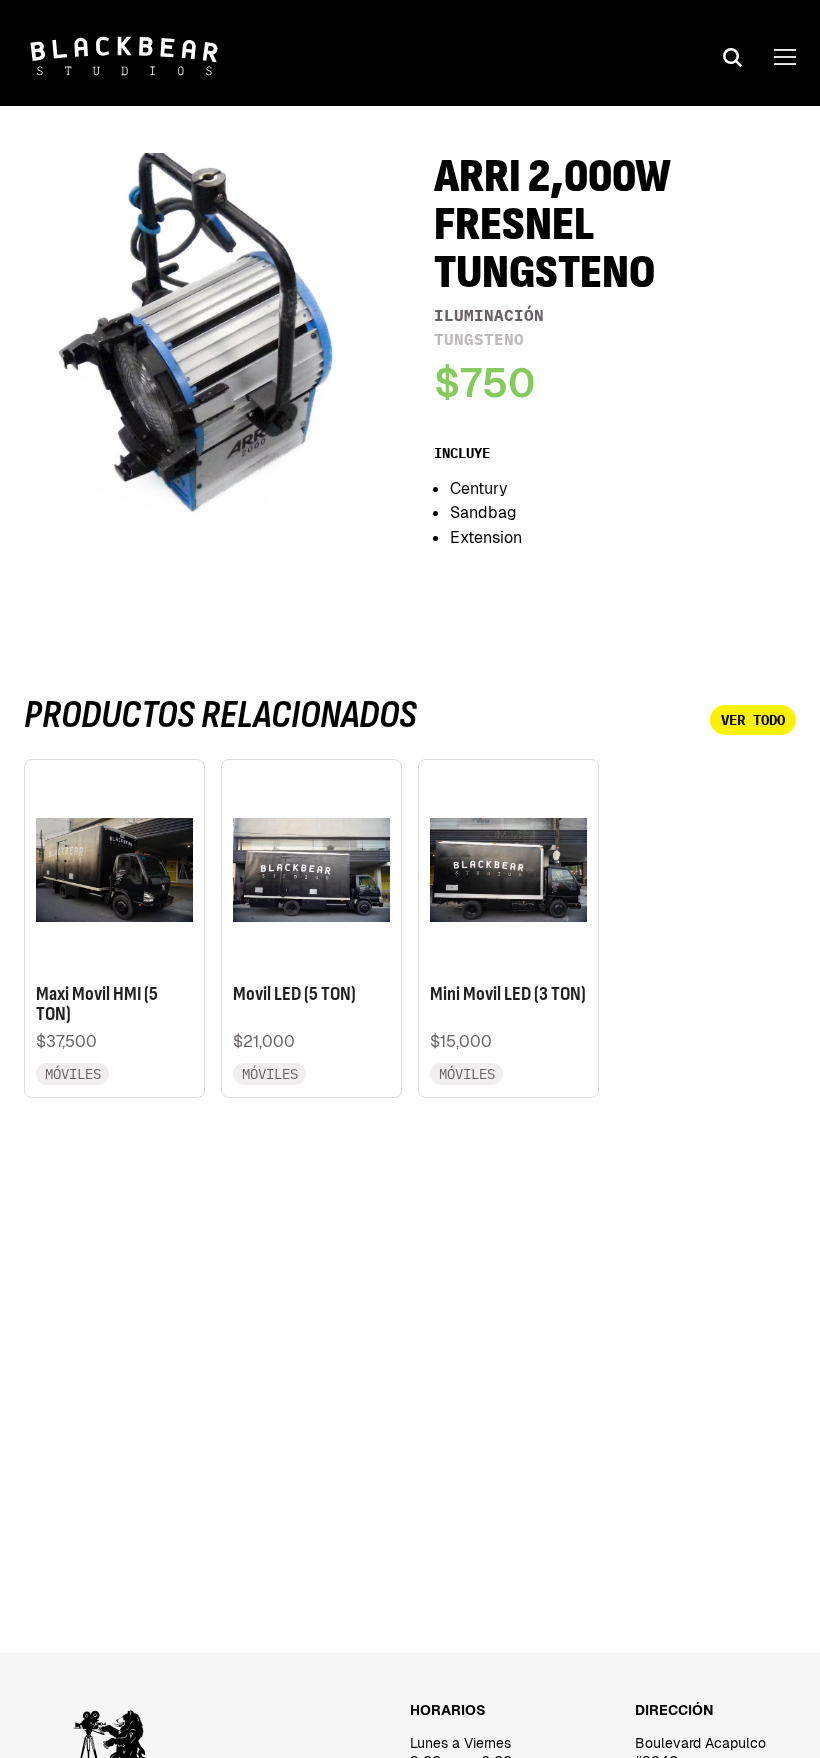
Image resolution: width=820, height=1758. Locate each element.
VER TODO (753, 720)
